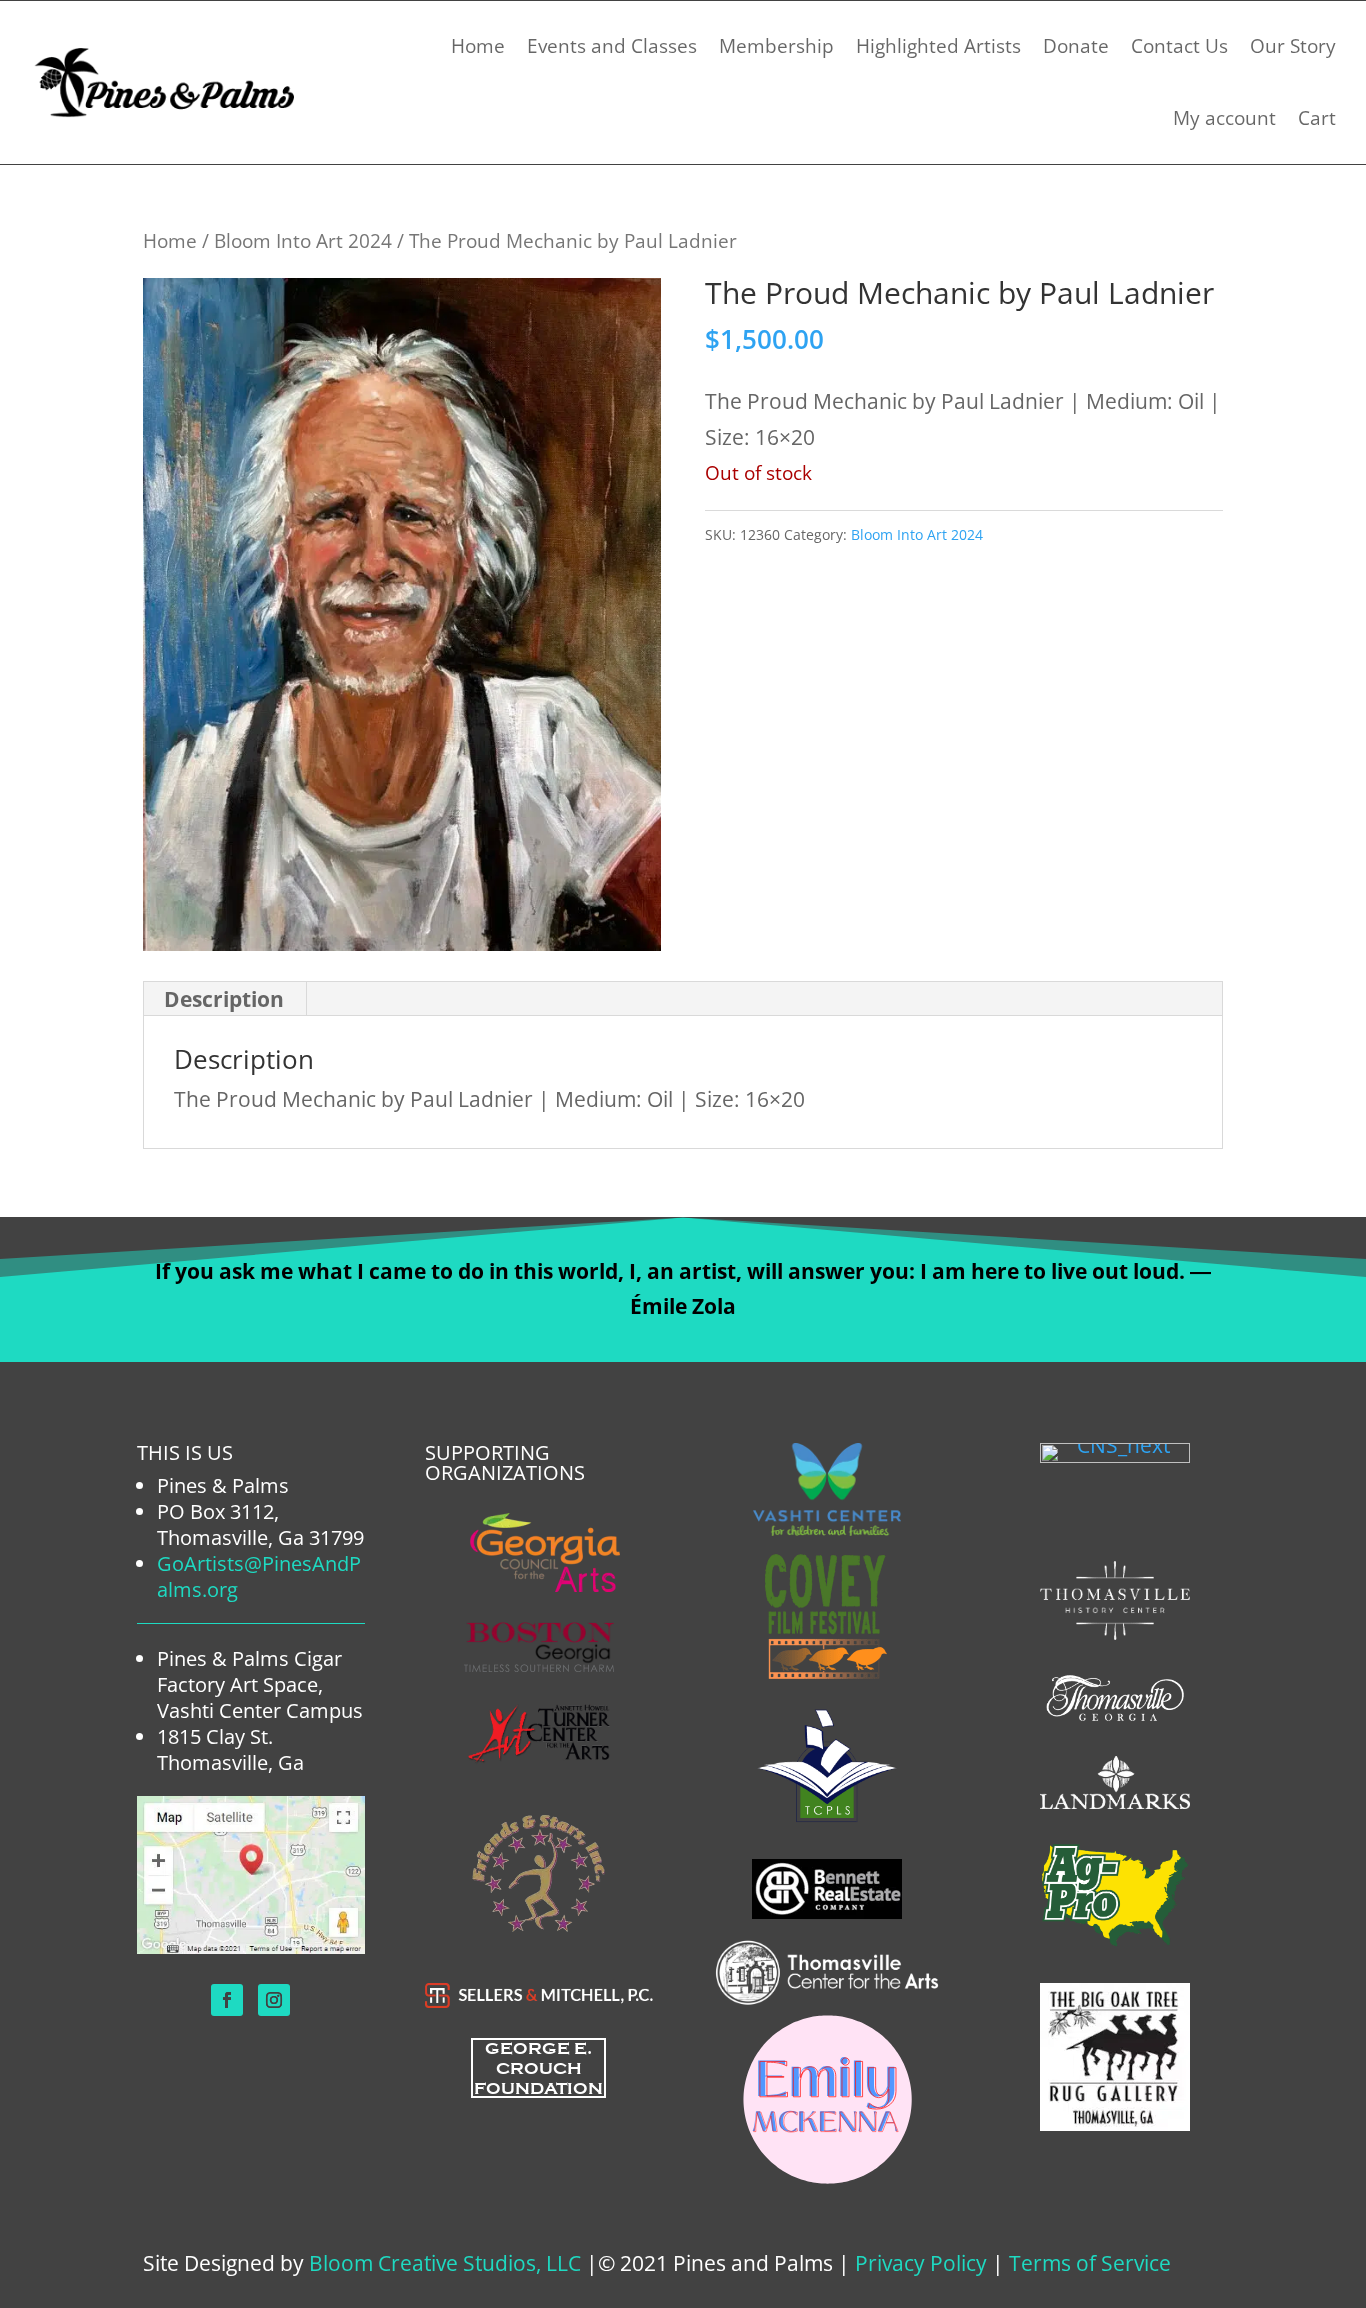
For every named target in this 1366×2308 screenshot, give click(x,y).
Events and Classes (612, 46)
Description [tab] (224, 999)
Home (478, 46)
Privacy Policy (921, 2263)
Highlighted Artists (938, 46)
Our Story (1293, 46)
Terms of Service (1090, 2263)
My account (1224, 118)
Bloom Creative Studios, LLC (445, 2263)
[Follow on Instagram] (274, 2000)
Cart (1317, 118)
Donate (1076, 46)
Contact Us (1179, 46)
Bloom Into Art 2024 (303, 240)
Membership (776, 46)
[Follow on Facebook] (227, 2000)
